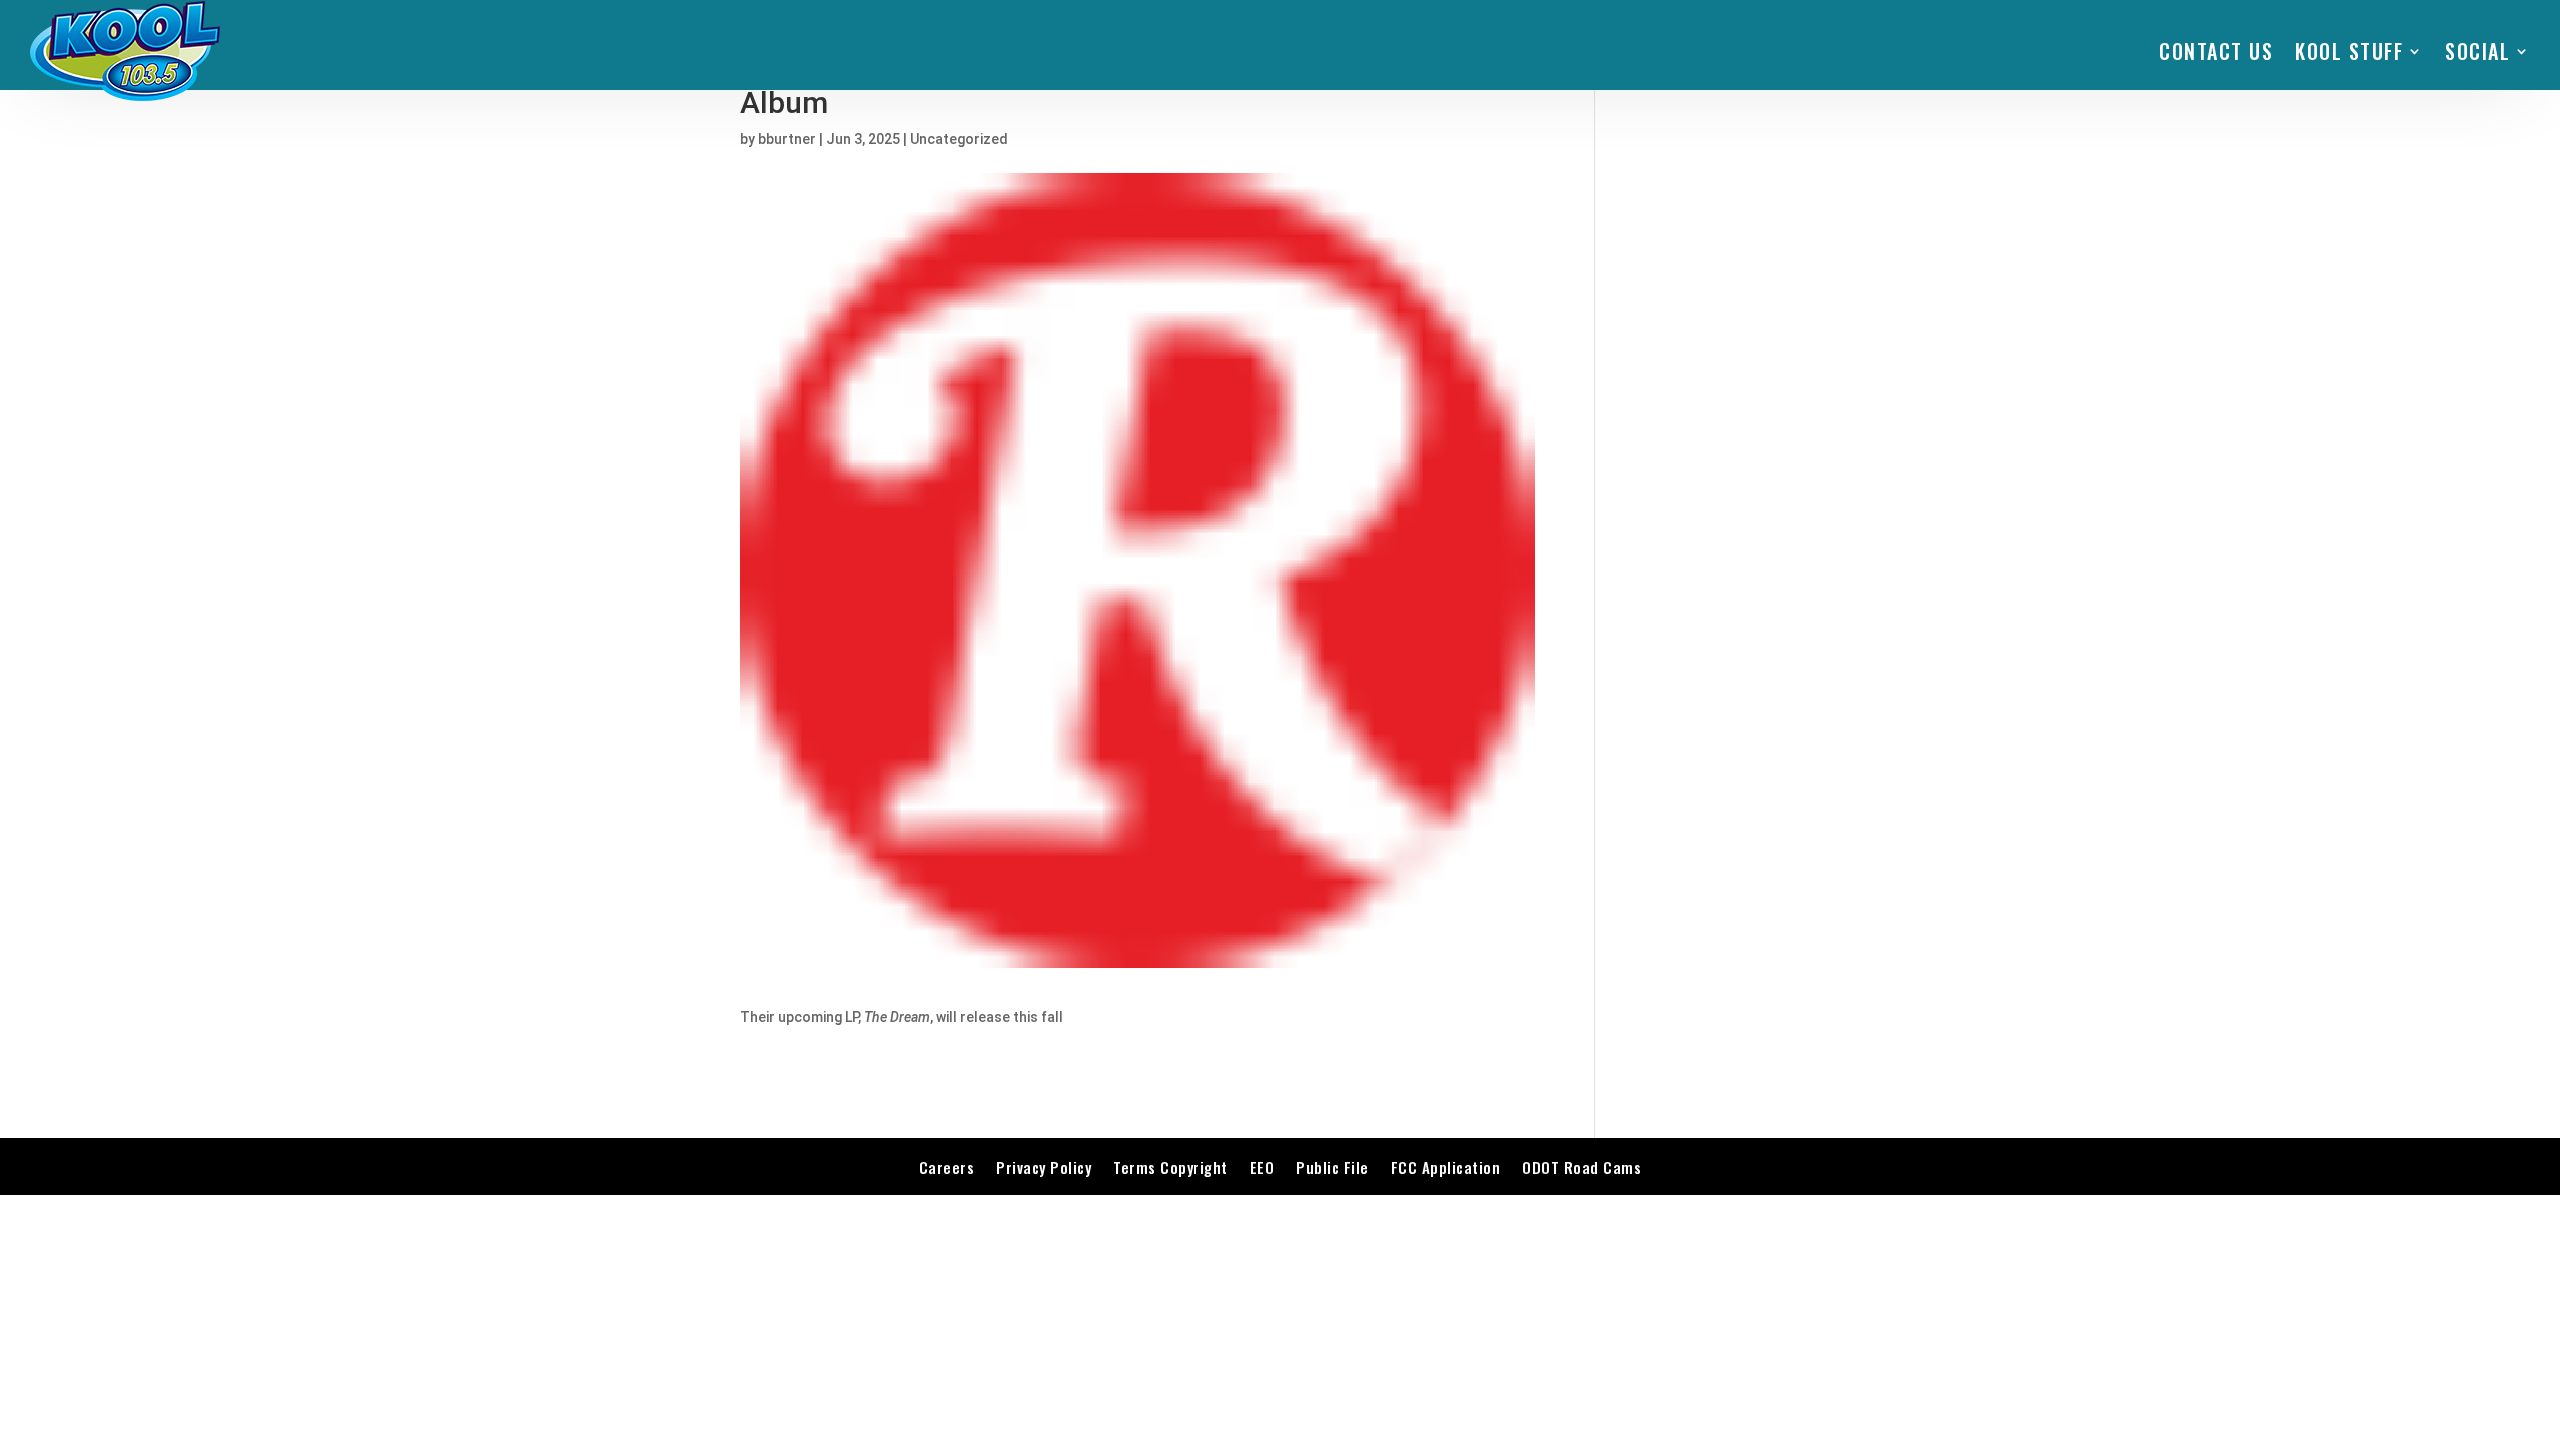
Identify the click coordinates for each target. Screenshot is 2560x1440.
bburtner (787, 139)
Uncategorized (959, 139)
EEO (1262, 1167)
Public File (1332, 1167)
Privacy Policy (1043, 1167)
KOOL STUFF (2349, 51)
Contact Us (2216, 51)
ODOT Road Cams (1581, 1167)
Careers (947, 1167)
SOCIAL (2477, 51)
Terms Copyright (1170, 1167)
